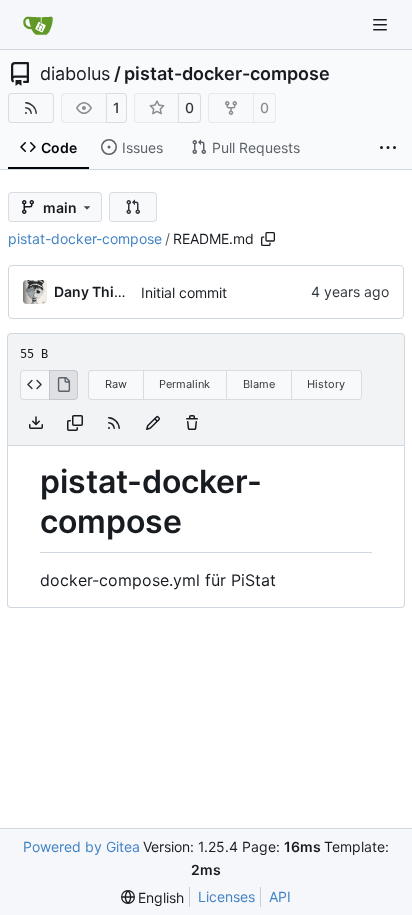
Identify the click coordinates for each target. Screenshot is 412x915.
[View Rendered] (64, 385)
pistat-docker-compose (227, 74)
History (326, 384)
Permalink (184, 384)
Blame (259, 384)
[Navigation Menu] (382, 24)
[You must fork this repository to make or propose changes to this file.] (153, 423)
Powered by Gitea (81, 846)
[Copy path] (268, 239)
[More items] (388, 148)
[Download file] (36, 423)
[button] (133, 207)
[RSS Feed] (31, 108)
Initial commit (184, 292)
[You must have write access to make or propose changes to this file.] (192, 423)
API (280, 896)
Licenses (226, 896)
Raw (116, 384)
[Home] (38, 25)
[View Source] (34, 385)
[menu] (153, 897)
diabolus (75, 74)
